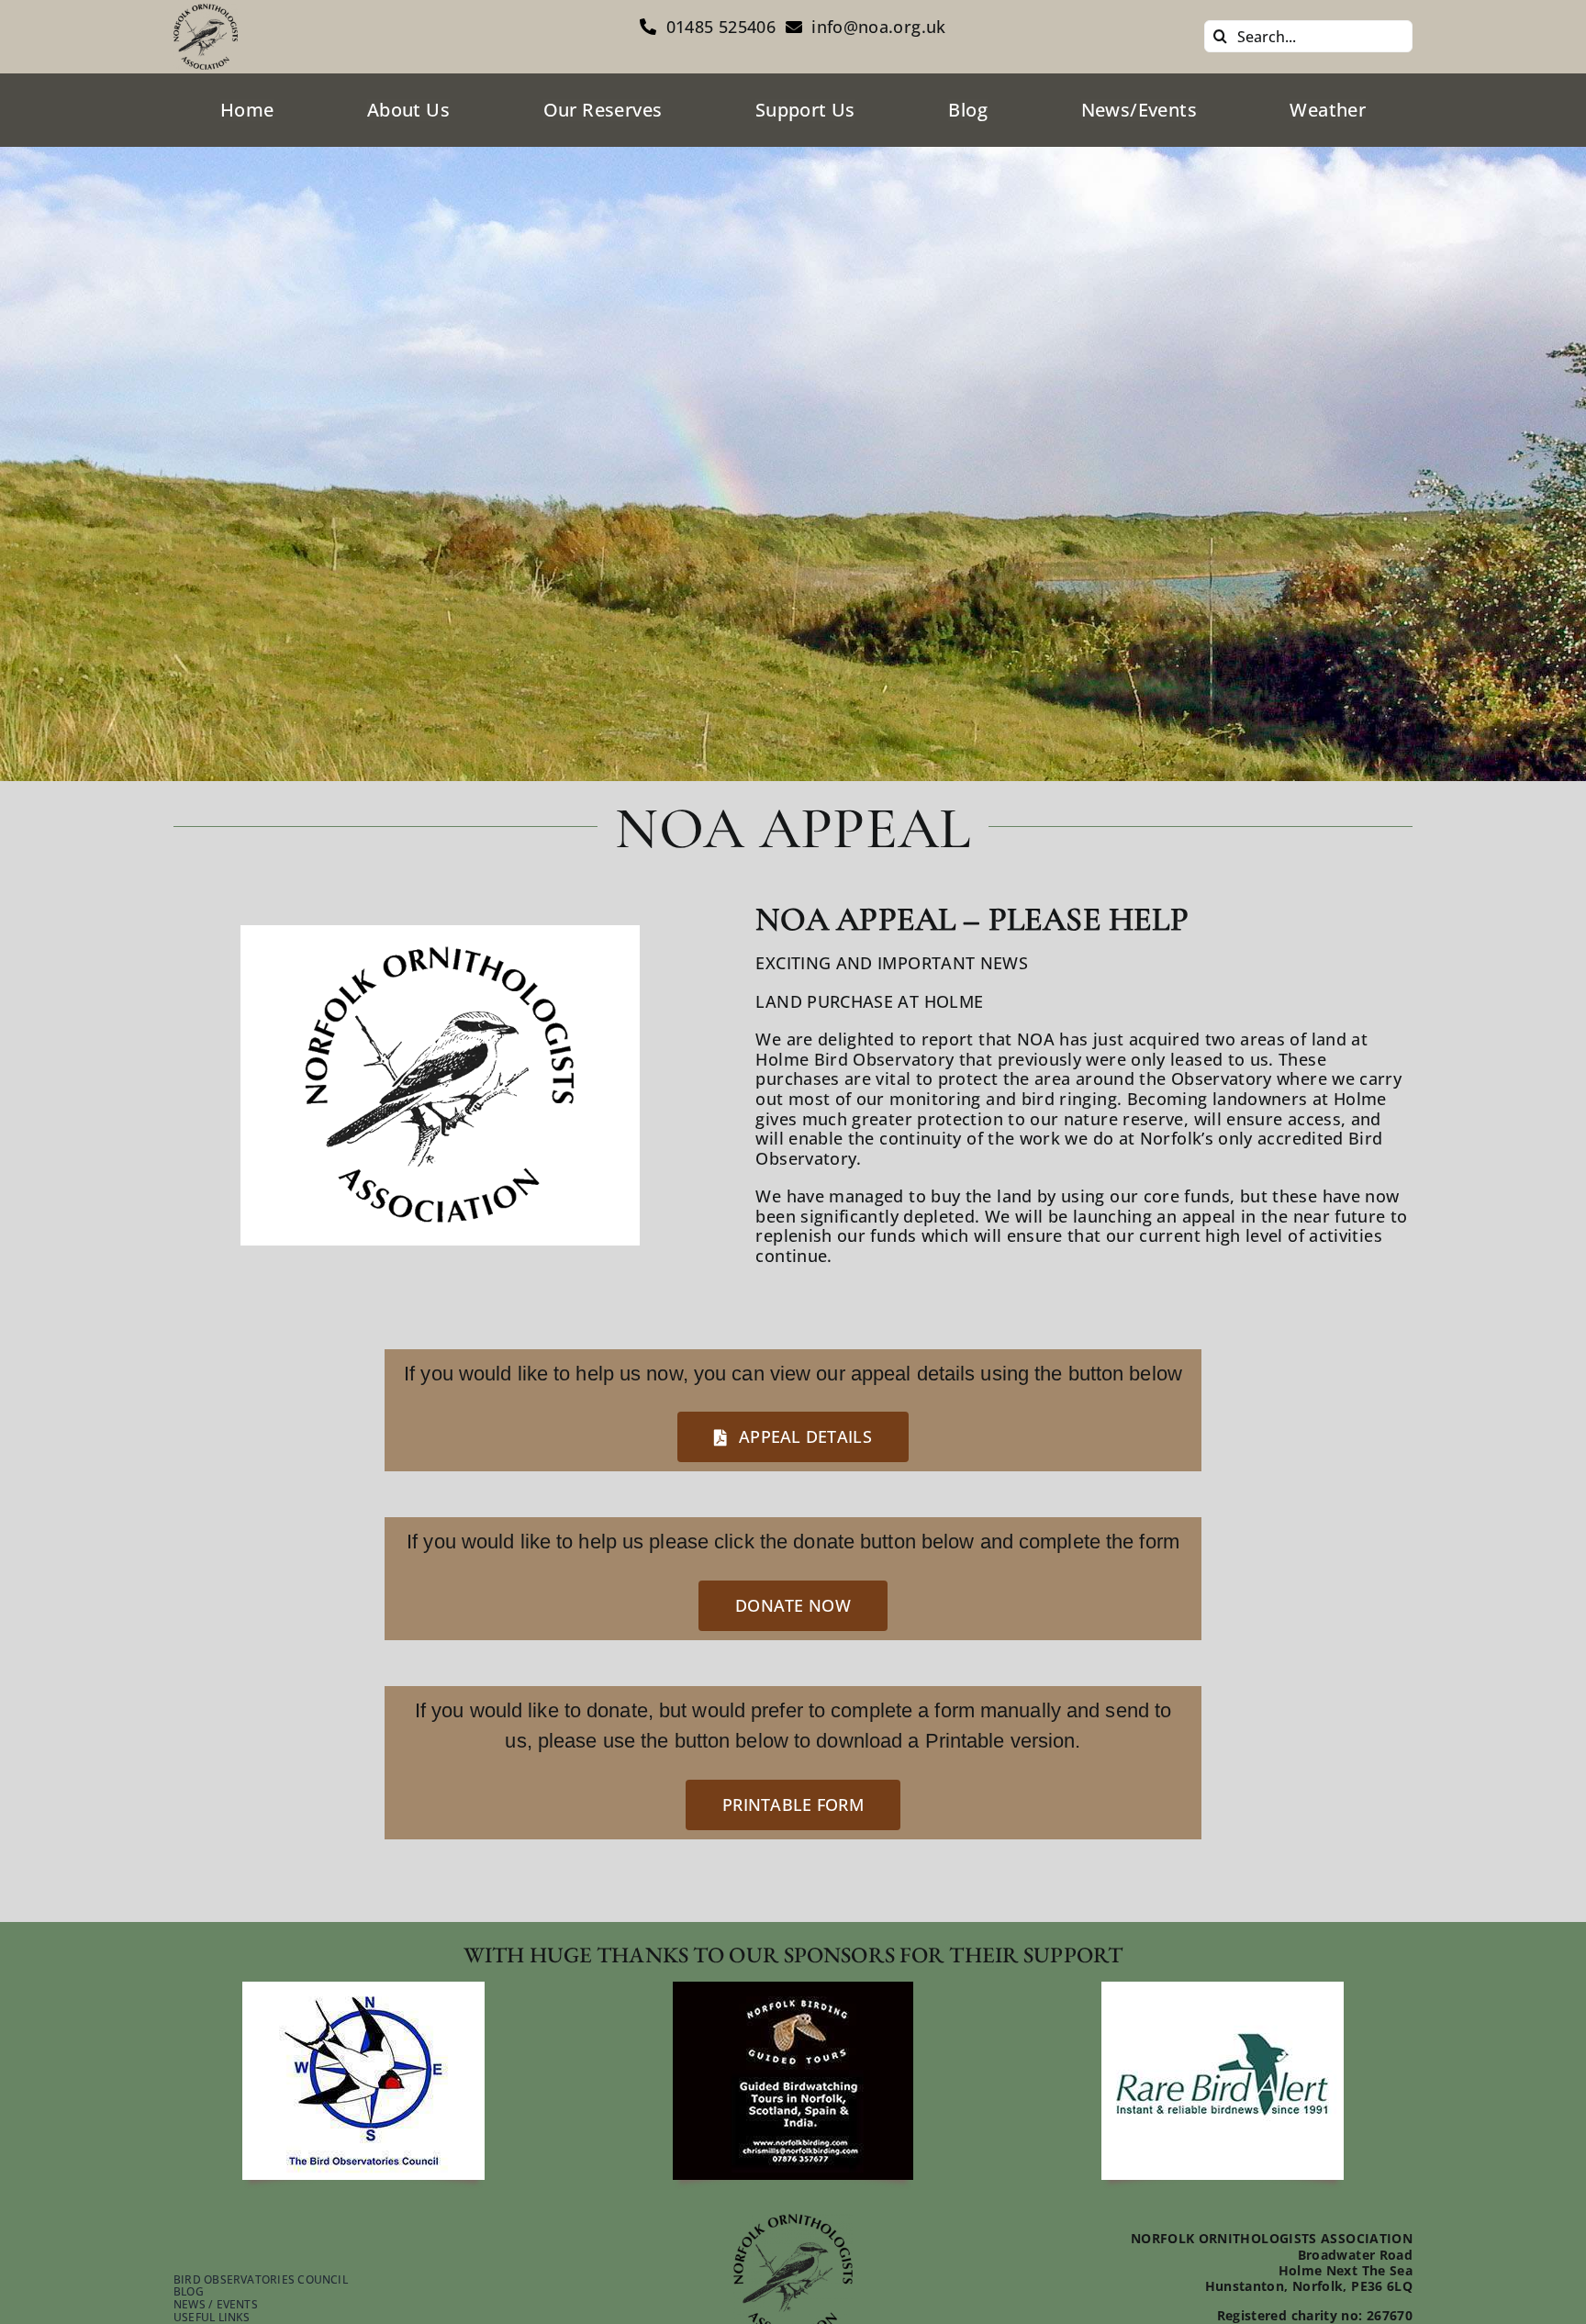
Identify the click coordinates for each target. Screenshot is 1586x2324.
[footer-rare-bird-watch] (1223, 1990)
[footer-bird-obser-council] (363, 1990)
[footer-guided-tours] (793, 1990)
